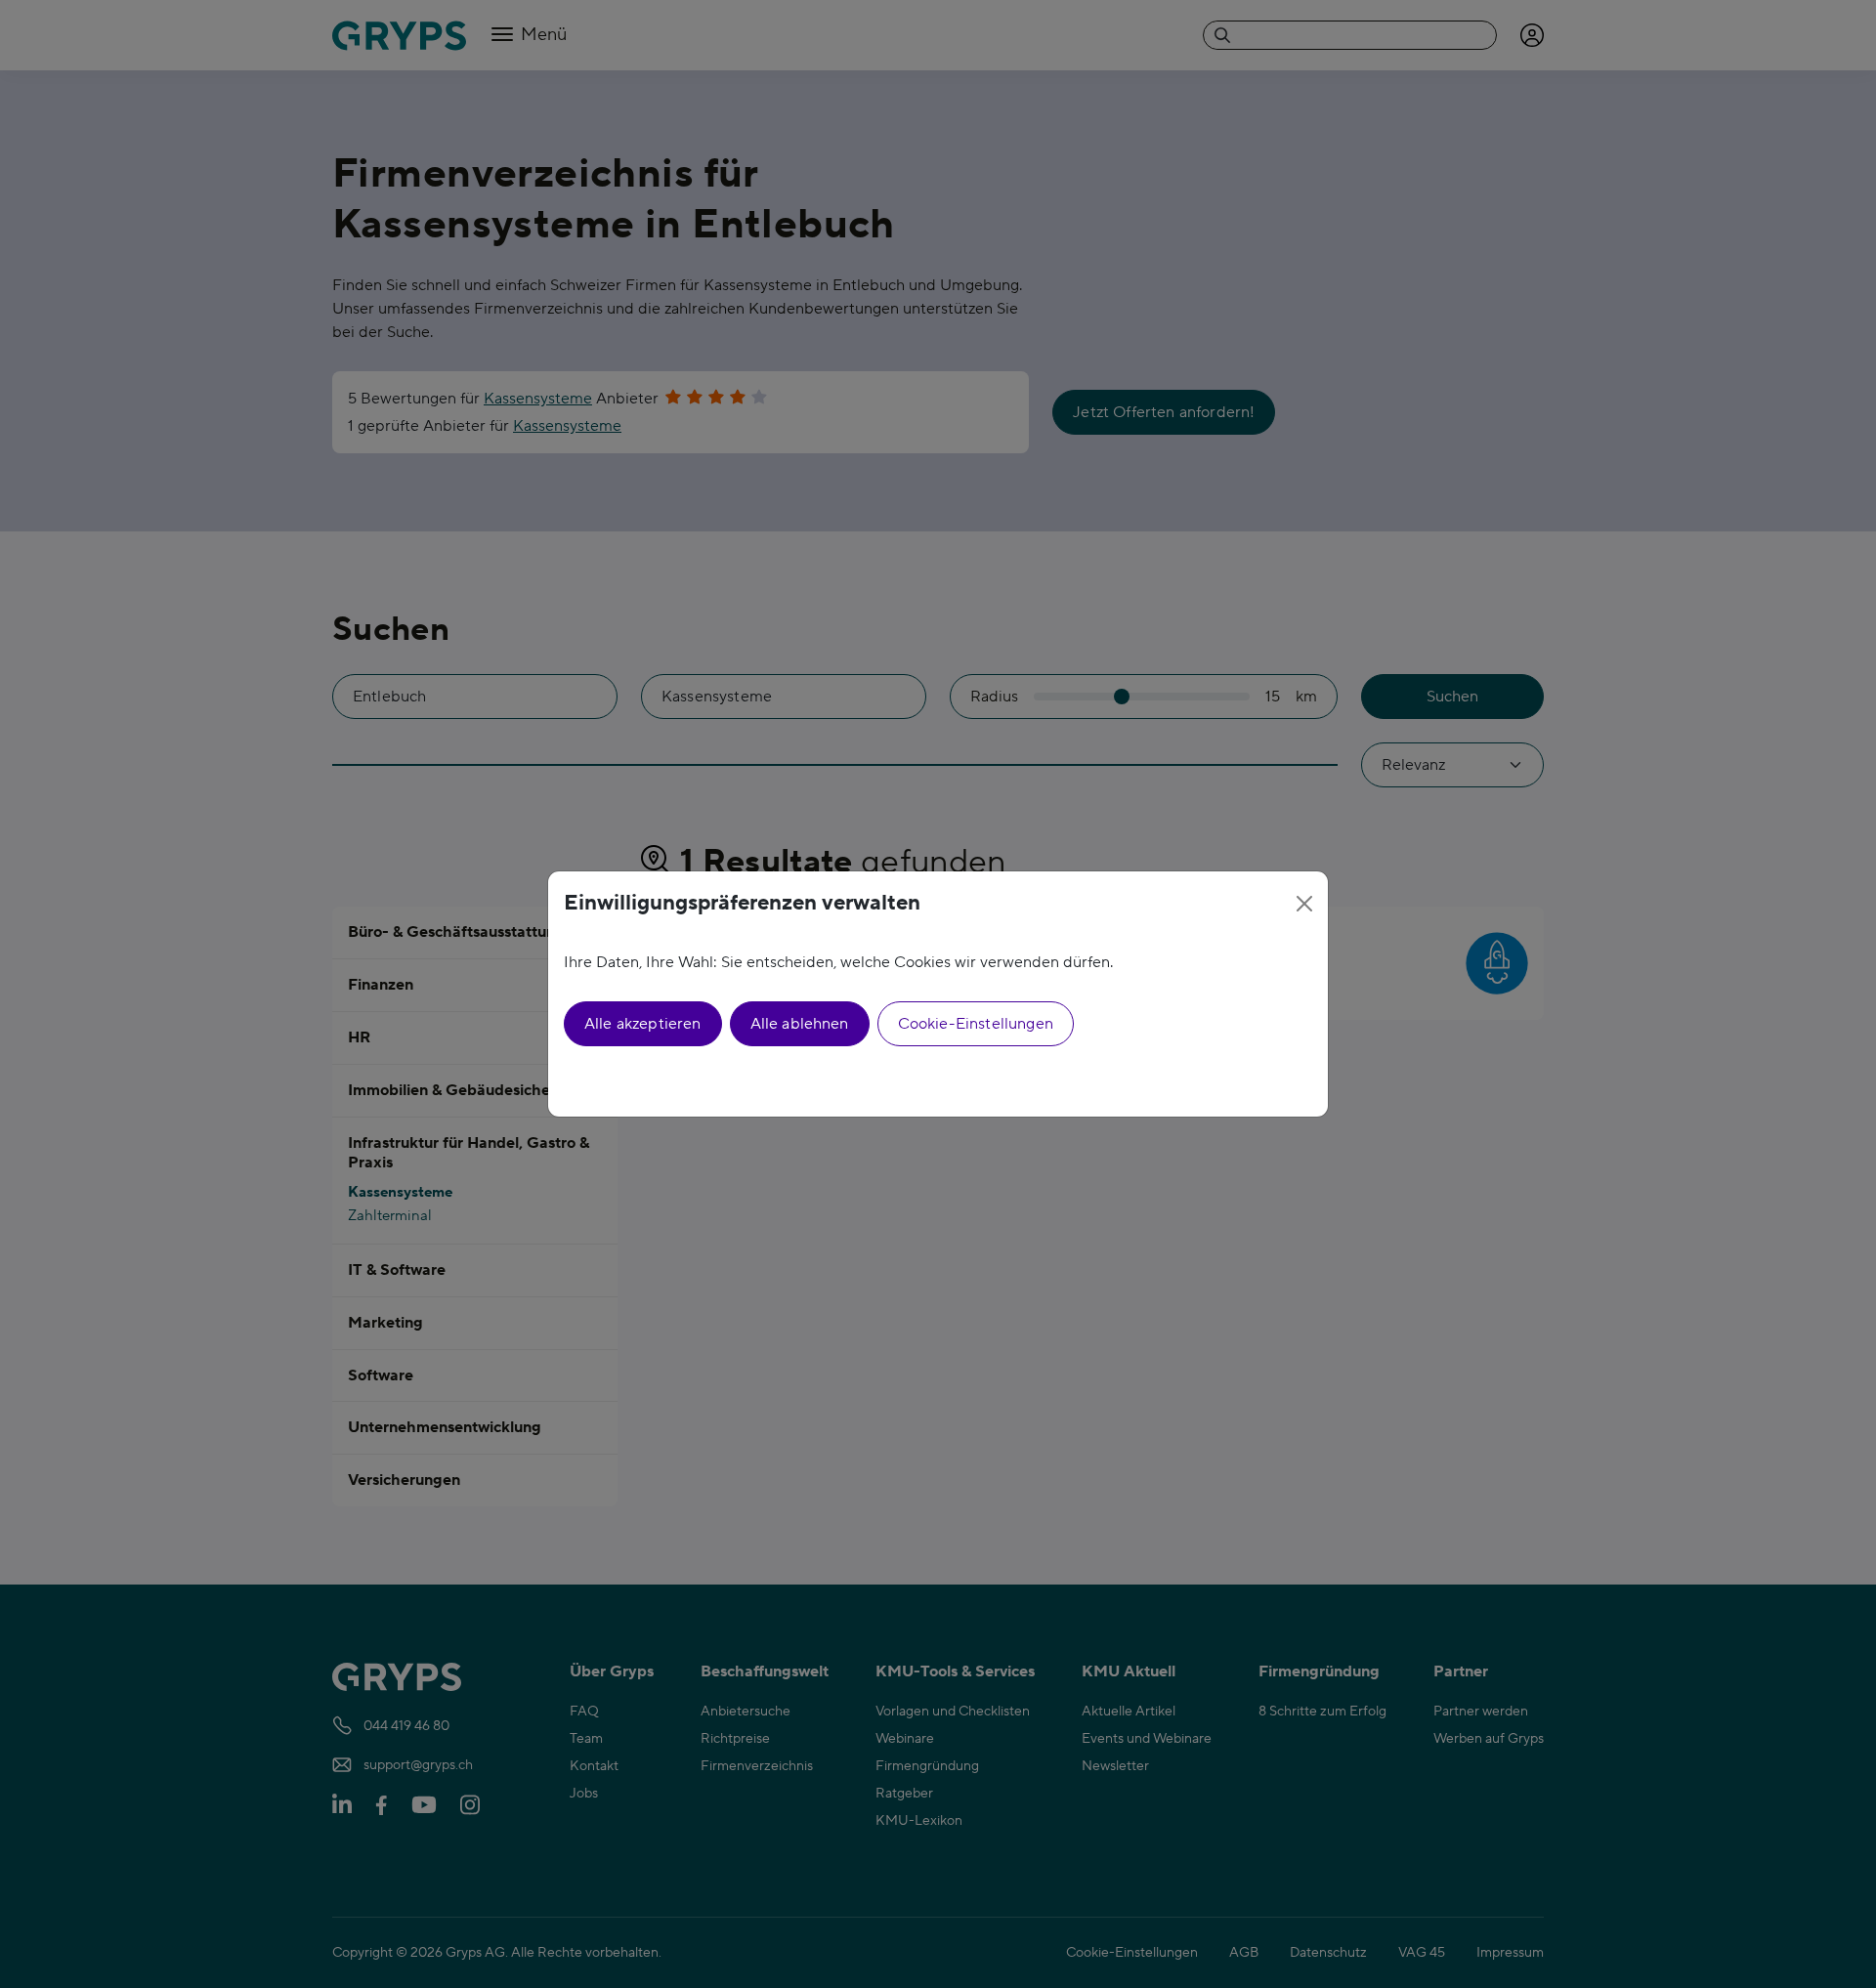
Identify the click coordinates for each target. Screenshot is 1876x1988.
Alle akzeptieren (643, 1024)
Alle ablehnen (800, 1024)
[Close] (1304, 904)
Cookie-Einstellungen (976, 1024)
